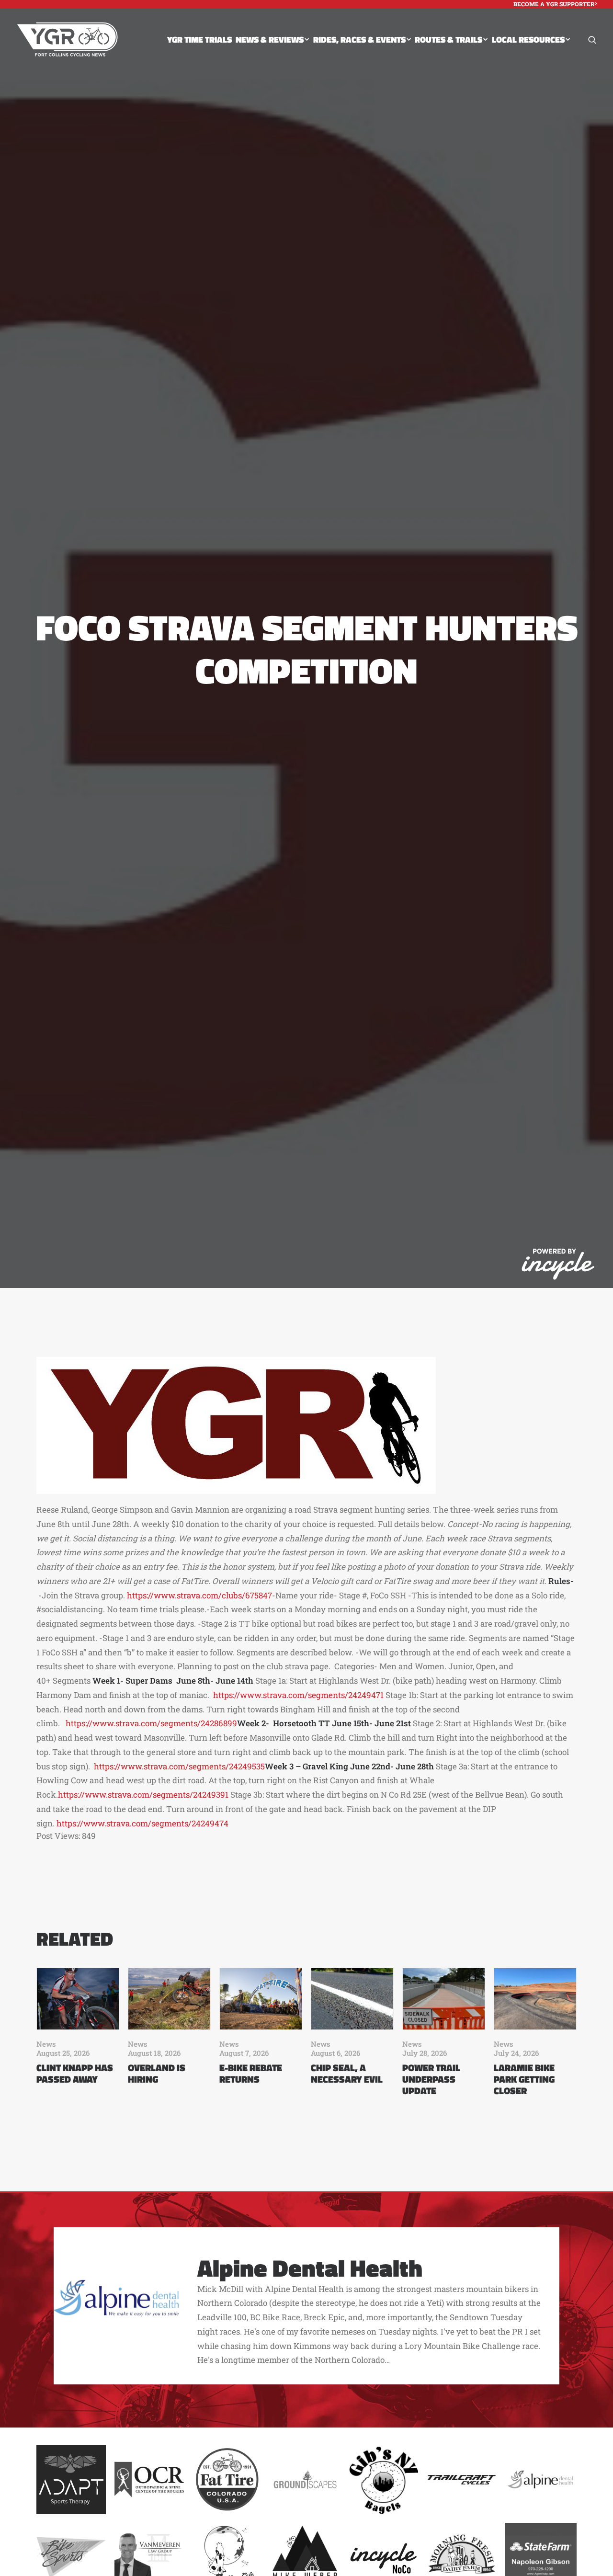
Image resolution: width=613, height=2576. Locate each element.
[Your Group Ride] (67, 40)
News (46, 2044)
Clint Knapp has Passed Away (75, 2073)
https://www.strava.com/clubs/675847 (199, 1595)
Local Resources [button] (528, 40)
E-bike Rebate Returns (251, 2073)
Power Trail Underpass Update (431, 2079)
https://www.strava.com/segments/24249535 (179, 1766)
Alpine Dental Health (310, 2268)
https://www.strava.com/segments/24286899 (151, 1723)
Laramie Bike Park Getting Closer (524, 2079)
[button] (592, 40)
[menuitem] (555, 4)
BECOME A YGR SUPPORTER (554, 4)
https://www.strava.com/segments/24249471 (298, 1695)
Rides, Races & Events (359, 40)
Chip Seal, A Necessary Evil (347, 2073)
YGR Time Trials (199, 40)
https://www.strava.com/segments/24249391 (143, 1795)
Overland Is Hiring (157, 2073)
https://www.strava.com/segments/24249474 (142, 1823)
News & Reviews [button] (270, 40)
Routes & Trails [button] (448, 40)
